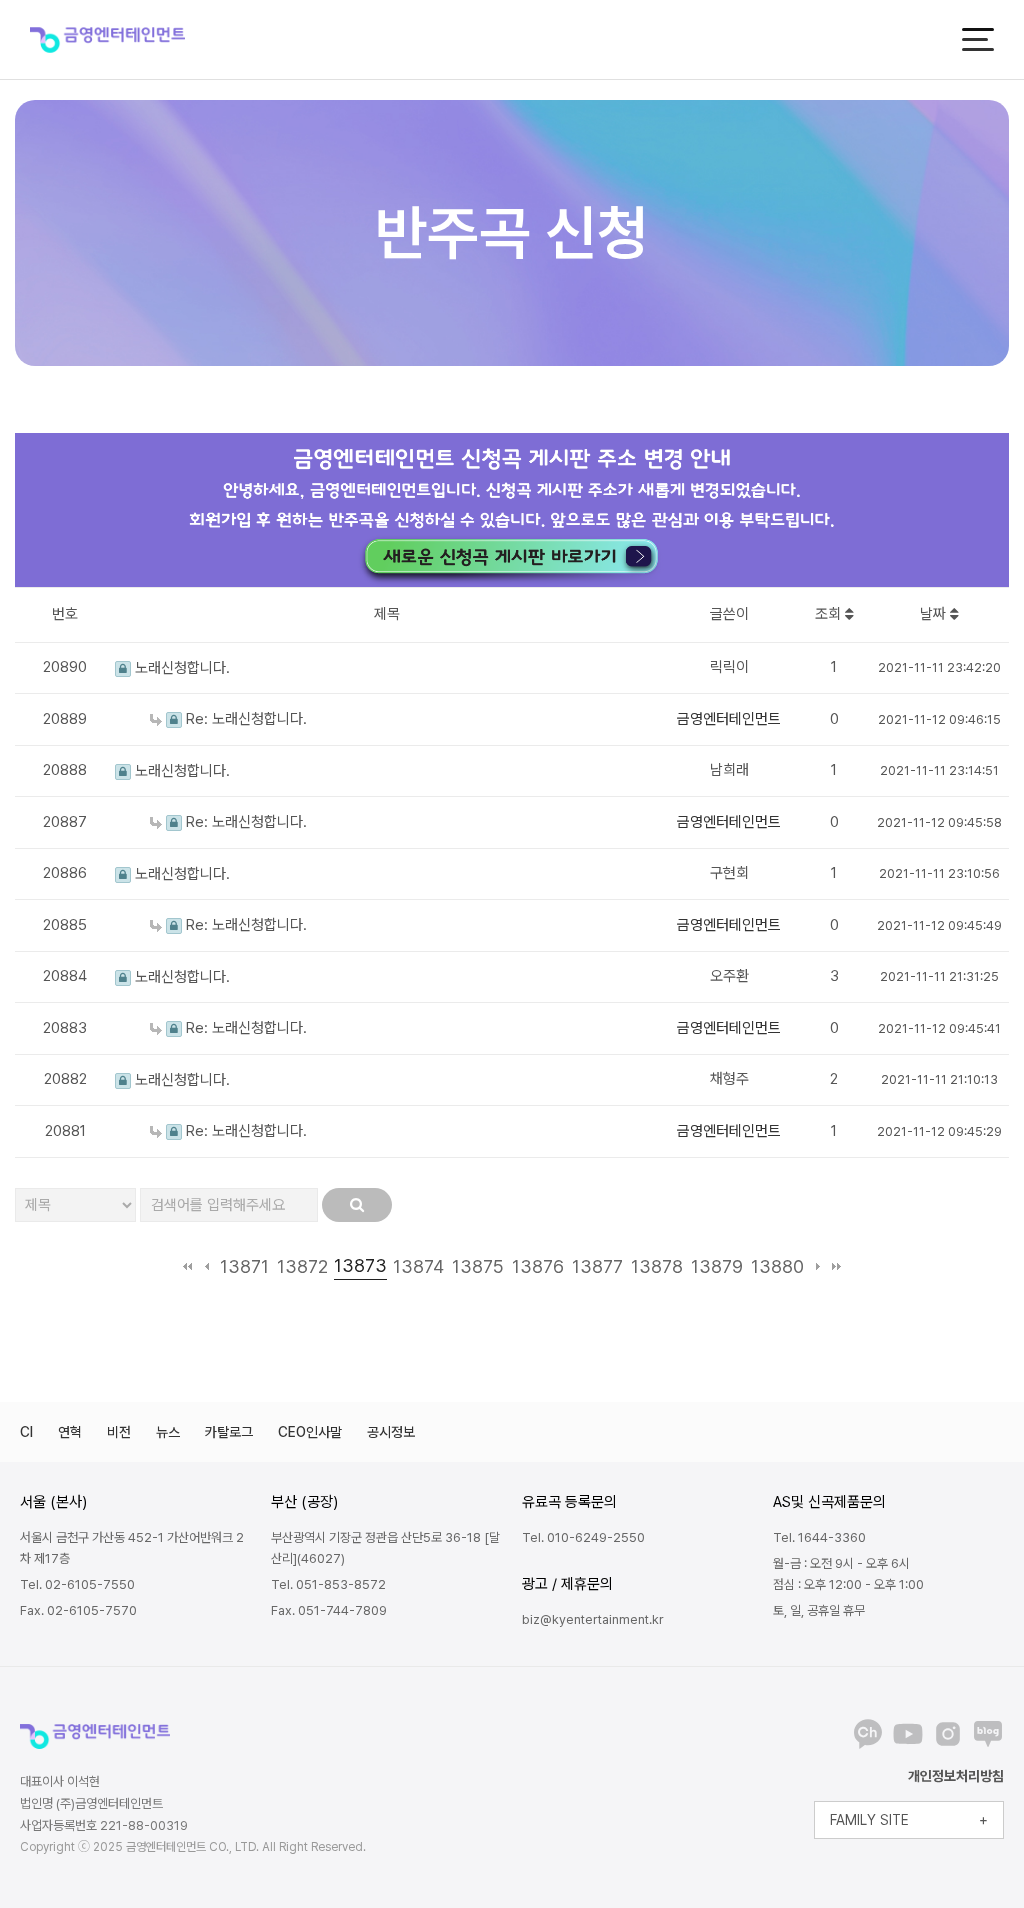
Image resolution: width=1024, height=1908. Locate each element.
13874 (418, 1266)
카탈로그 (229, 1432)
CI (26, 1432)
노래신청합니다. (180, 668)
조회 (830, 614)
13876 (538, 1266)
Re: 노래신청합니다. (244, 719)
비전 (119, 1432)
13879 (717, 1266)
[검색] (357, 1205)
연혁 (70, 1432)
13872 (302, 1266)
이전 (206, 1267)
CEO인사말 (310, 1432)
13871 (244, 1266)
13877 (597, 1266)
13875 (478, 1266)
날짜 (935, 614)
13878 (657, 1266)
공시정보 (391, 1432)
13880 (777, 1266)
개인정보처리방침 (956, 1776)
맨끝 (836, 1267)
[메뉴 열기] (978, 39)
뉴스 (168, 1432)
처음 (187, 1267)
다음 (817, 1267)
